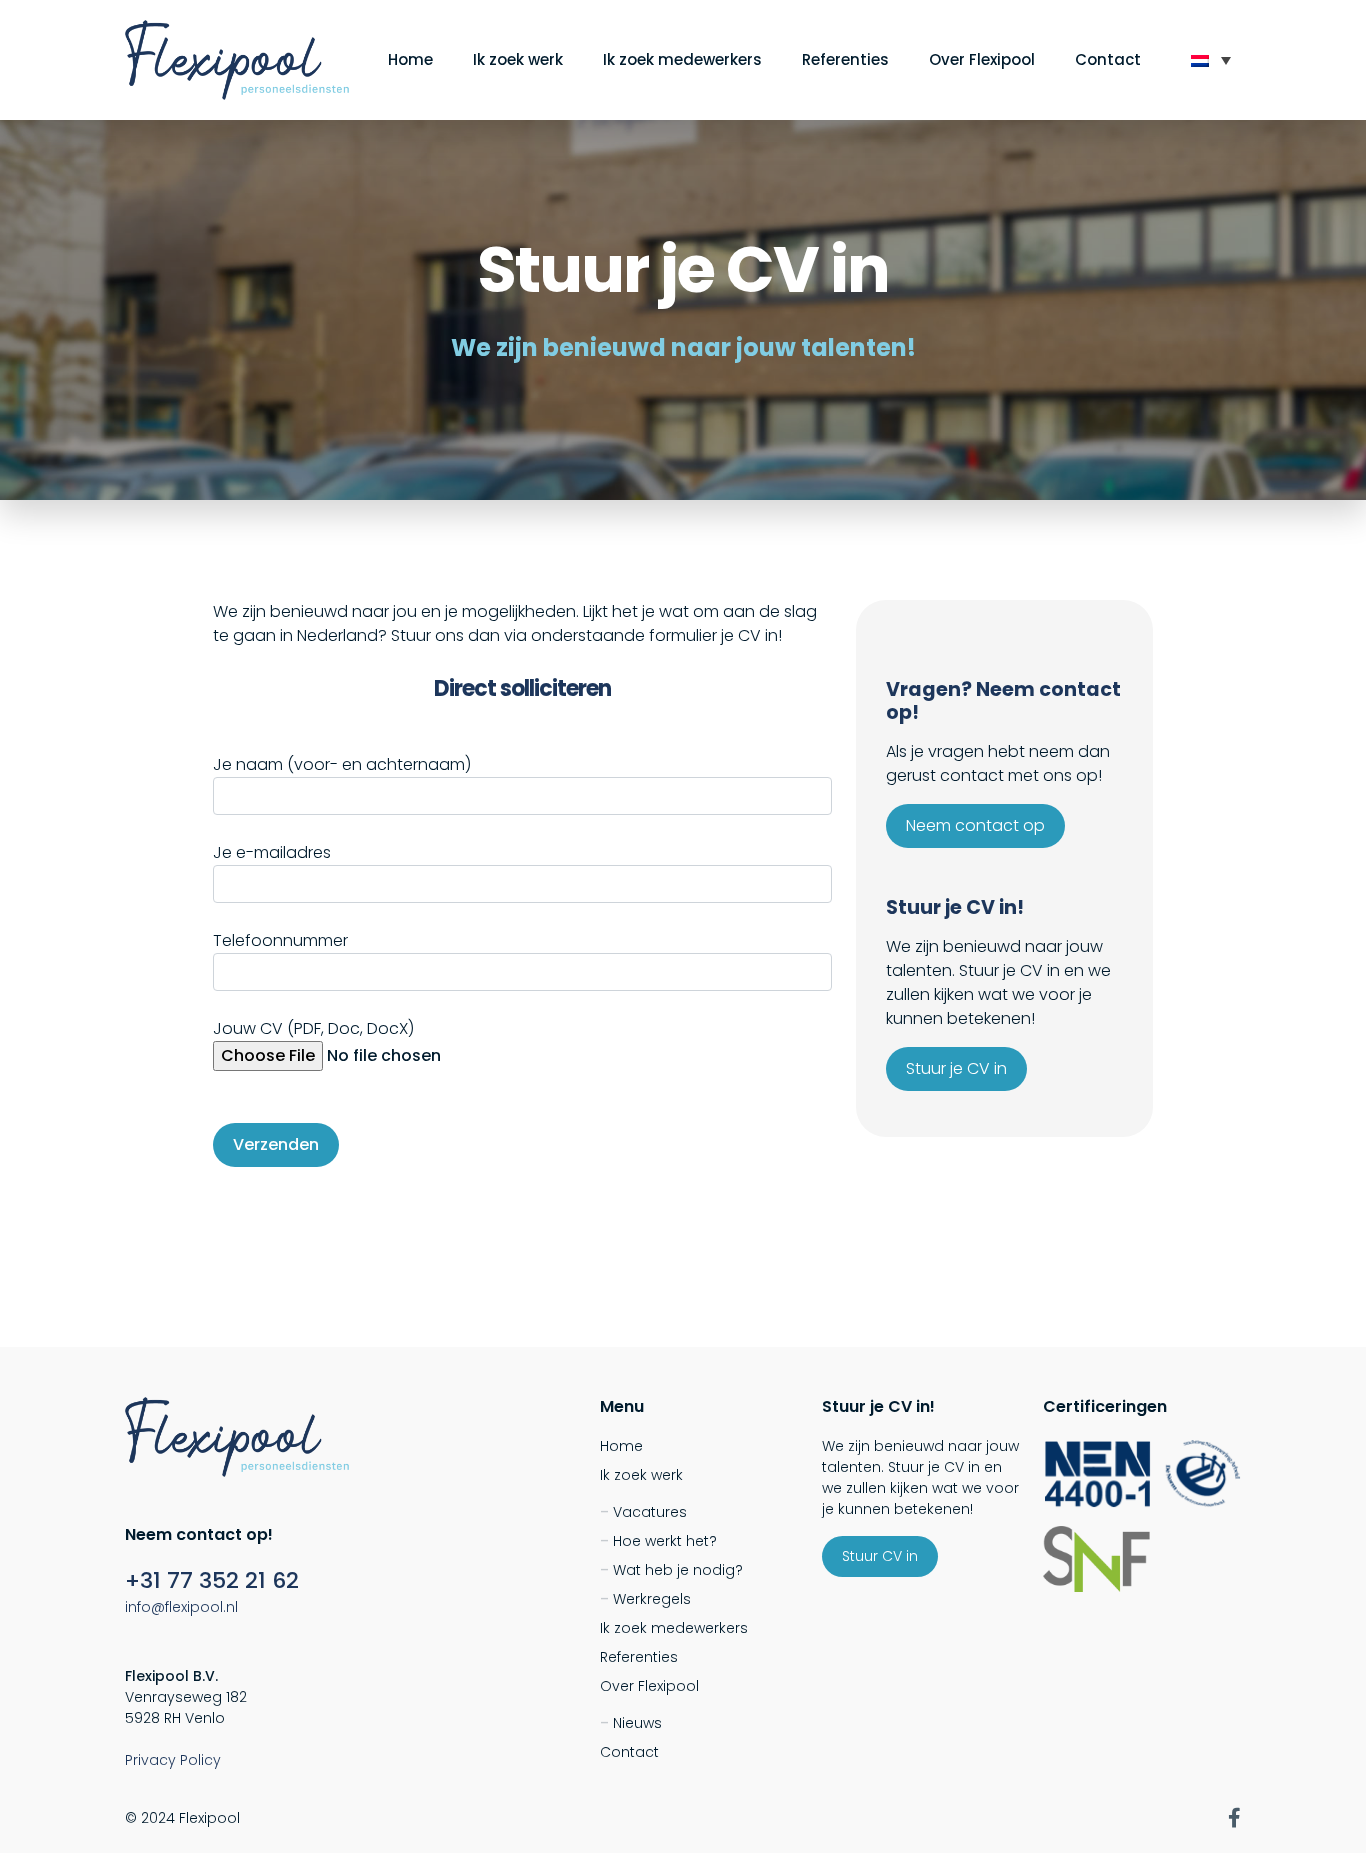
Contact (1108, 59)
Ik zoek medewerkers (682, 59)
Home (410, 59)
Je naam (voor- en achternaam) (342, 764)
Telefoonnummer (280, 940)
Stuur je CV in (956, 1068)
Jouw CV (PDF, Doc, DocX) (313, 1028)
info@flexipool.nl (181, 1607)
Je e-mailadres (272, 852)
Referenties (845, 59)
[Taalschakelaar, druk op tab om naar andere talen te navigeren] (1211, 60)
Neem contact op (975, 825)
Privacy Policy (173, 1760)
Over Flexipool (982, 59)
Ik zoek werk (518, 59)
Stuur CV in (880, 1556)
